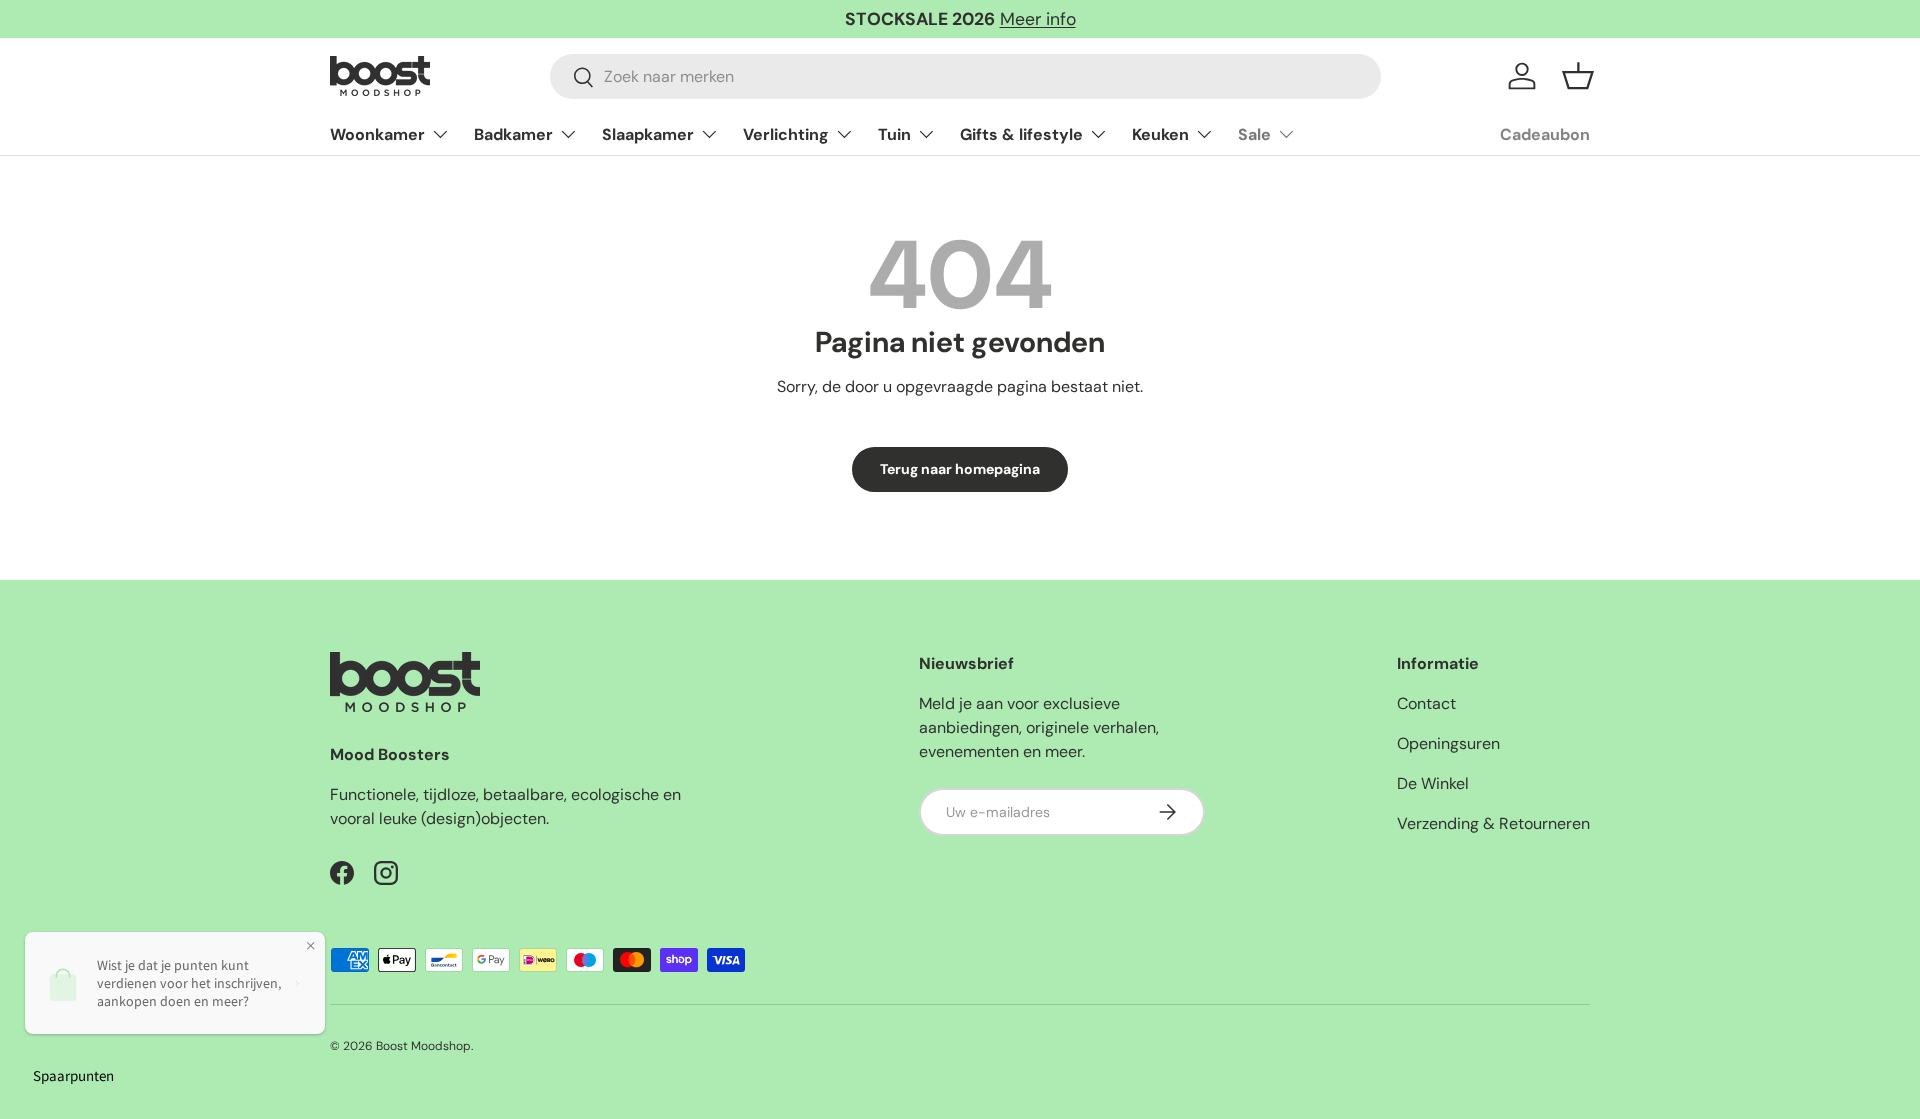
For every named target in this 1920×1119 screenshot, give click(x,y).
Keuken (1160, 134)
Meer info (1038, 19)
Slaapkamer (648, 134)
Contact (1426, 703)
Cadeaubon (1545, 134)
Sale (1254, 134)
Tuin (894, 134)
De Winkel (1433, 783)
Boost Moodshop (423, 1046)
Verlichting (786, 134)
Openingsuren (1448, 743)
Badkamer (513, 134)
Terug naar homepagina (960, 469)
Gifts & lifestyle (1021, 134)
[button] (1578, 76)
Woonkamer (377, 134)
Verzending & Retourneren (1493, 823)
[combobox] (965, 76)
